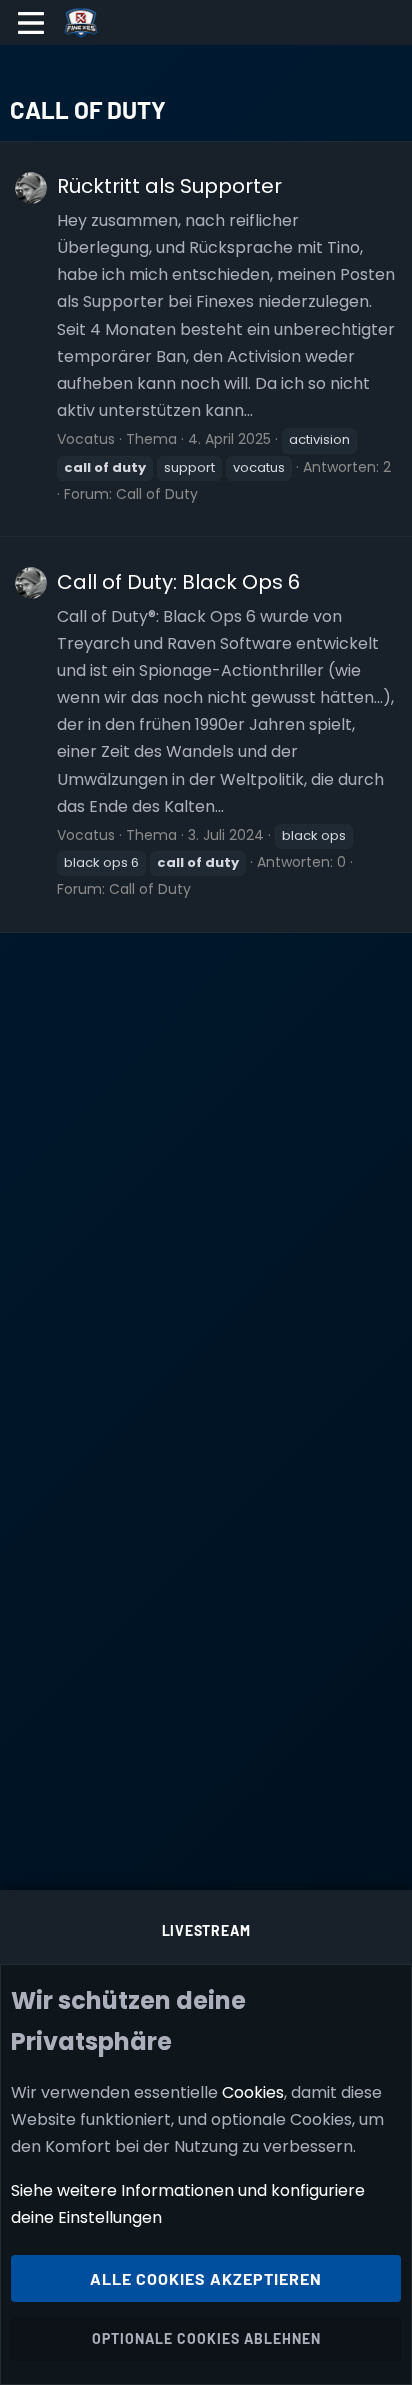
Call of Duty (157, 494)
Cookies (253, 2092)
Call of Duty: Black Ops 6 (178, 582)
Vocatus (86, 439)
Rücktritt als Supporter (169, 186)
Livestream (206, 1930)
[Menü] (31, 23)
